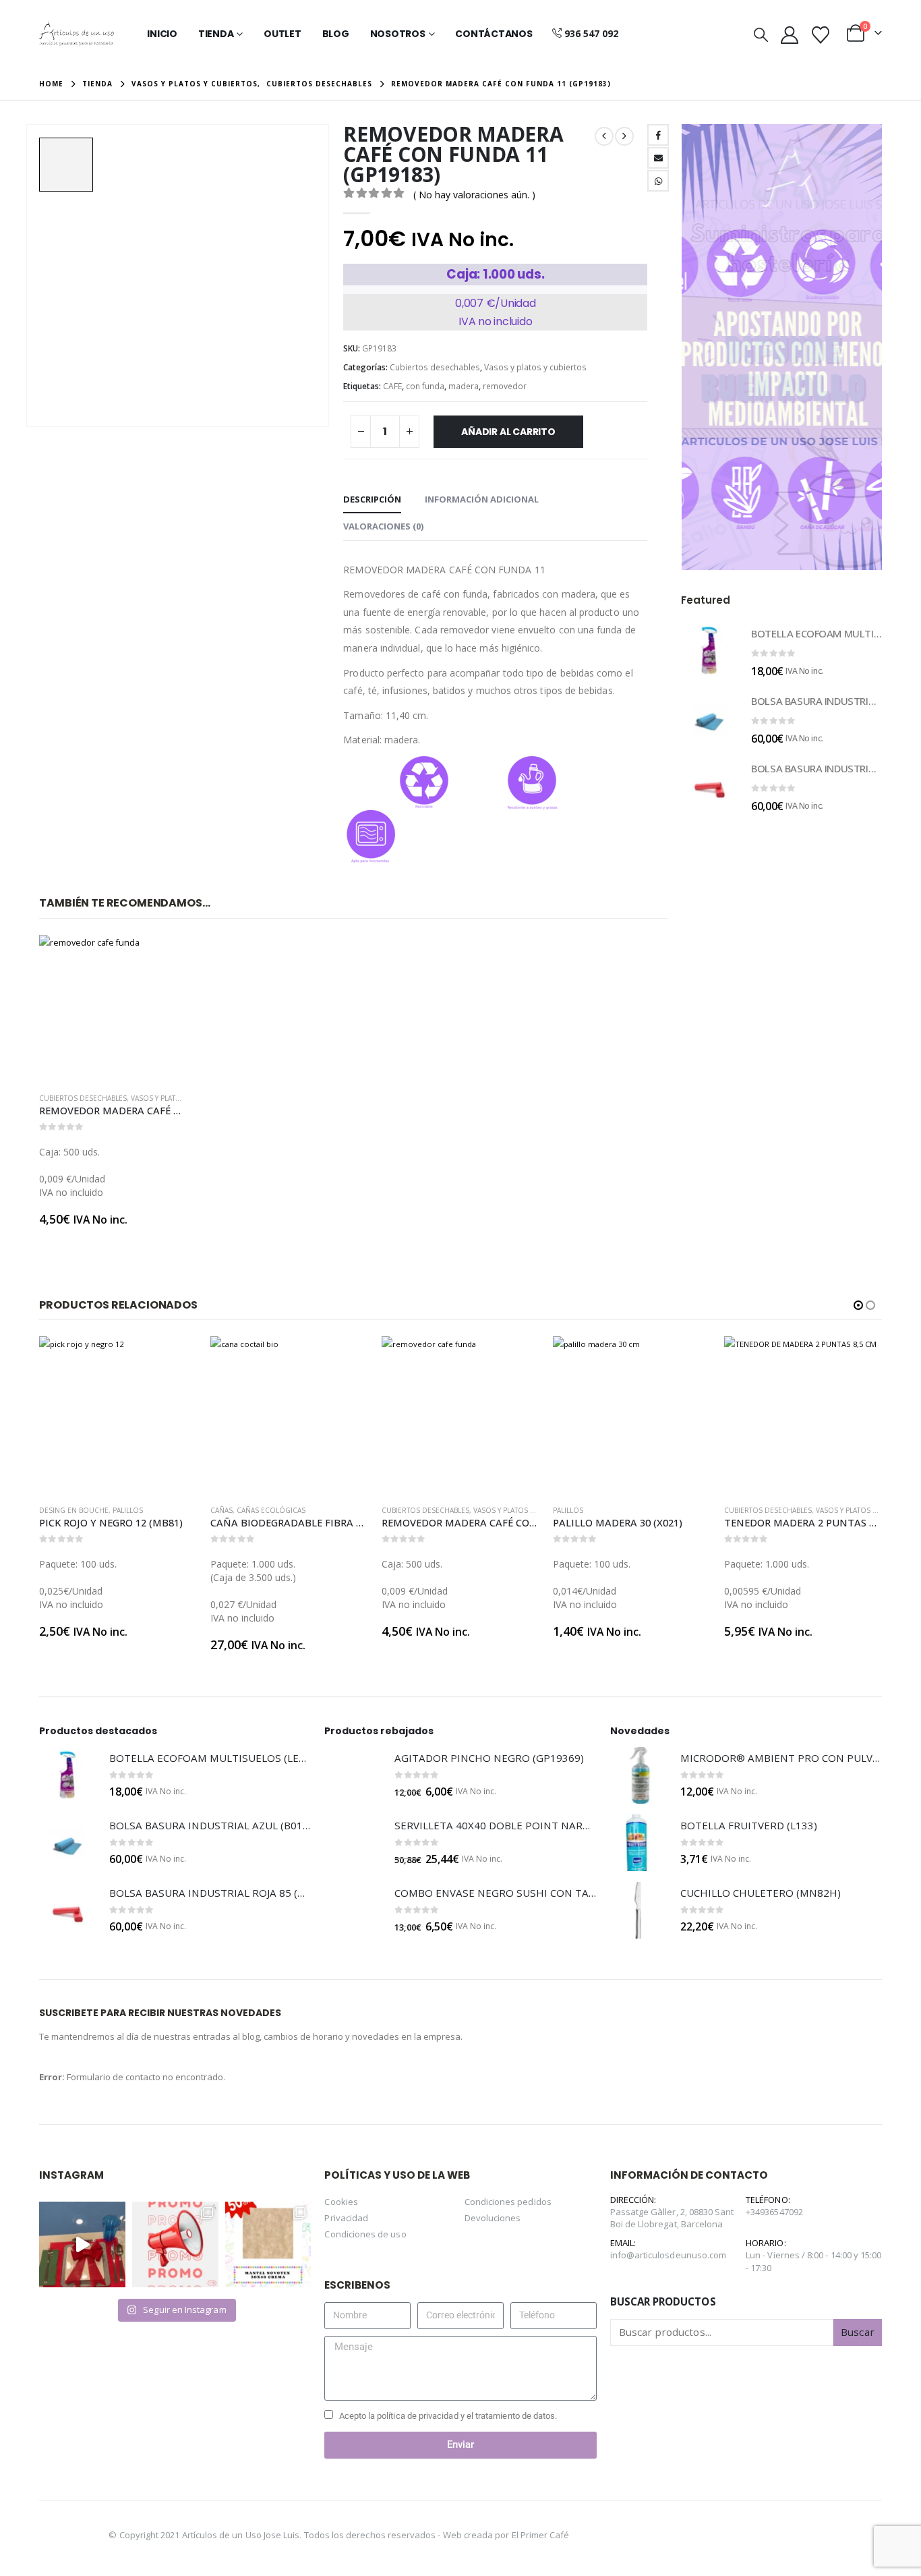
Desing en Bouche (74, 1510)
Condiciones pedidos (508, 2202)
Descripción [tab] (372, 499)
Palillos (128, 1510)
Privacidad (346, 2218)
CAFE (392, 386)
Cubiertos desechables (435, 367)
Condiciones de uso (365, 2234)
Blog (336, 34)
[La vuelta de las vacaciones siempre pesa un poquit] (268, 2245)
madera (464, 386)
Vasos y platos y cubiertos (535, 367)
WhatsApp (658, 181)
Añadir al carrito (508, 432)
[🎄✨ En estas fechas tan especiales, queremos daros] (82, 2245)
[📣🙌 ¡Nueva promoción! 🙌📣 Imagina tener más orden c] (175, 2245)
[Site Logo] (77, 34)
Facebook (658, 135)
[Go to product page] (113, 1008)
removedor (505, 386)
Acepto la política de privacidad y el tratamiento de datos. (448, 2416)
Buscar (857, 2332)
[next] (624, 136)
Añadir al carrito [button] (164, 957)
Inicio (162, 34)
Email (658, 158)
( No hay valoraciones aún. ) (474, 195)
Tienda (216, 34)
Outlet (283, 34)
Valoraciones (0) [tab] (383, 526)
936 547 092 (591, 33)
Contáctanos (494, 34)
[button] (761, 34)
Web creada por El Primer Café (506, 2534)
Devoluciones (493, 2218)
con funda (425, 386)
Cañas (221, 1510)
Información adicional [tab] (482, 499)
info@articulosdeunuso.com (669, 2255)
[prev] (604, 136)
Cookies (341, 2202)
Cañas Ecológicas (271, 1510)
